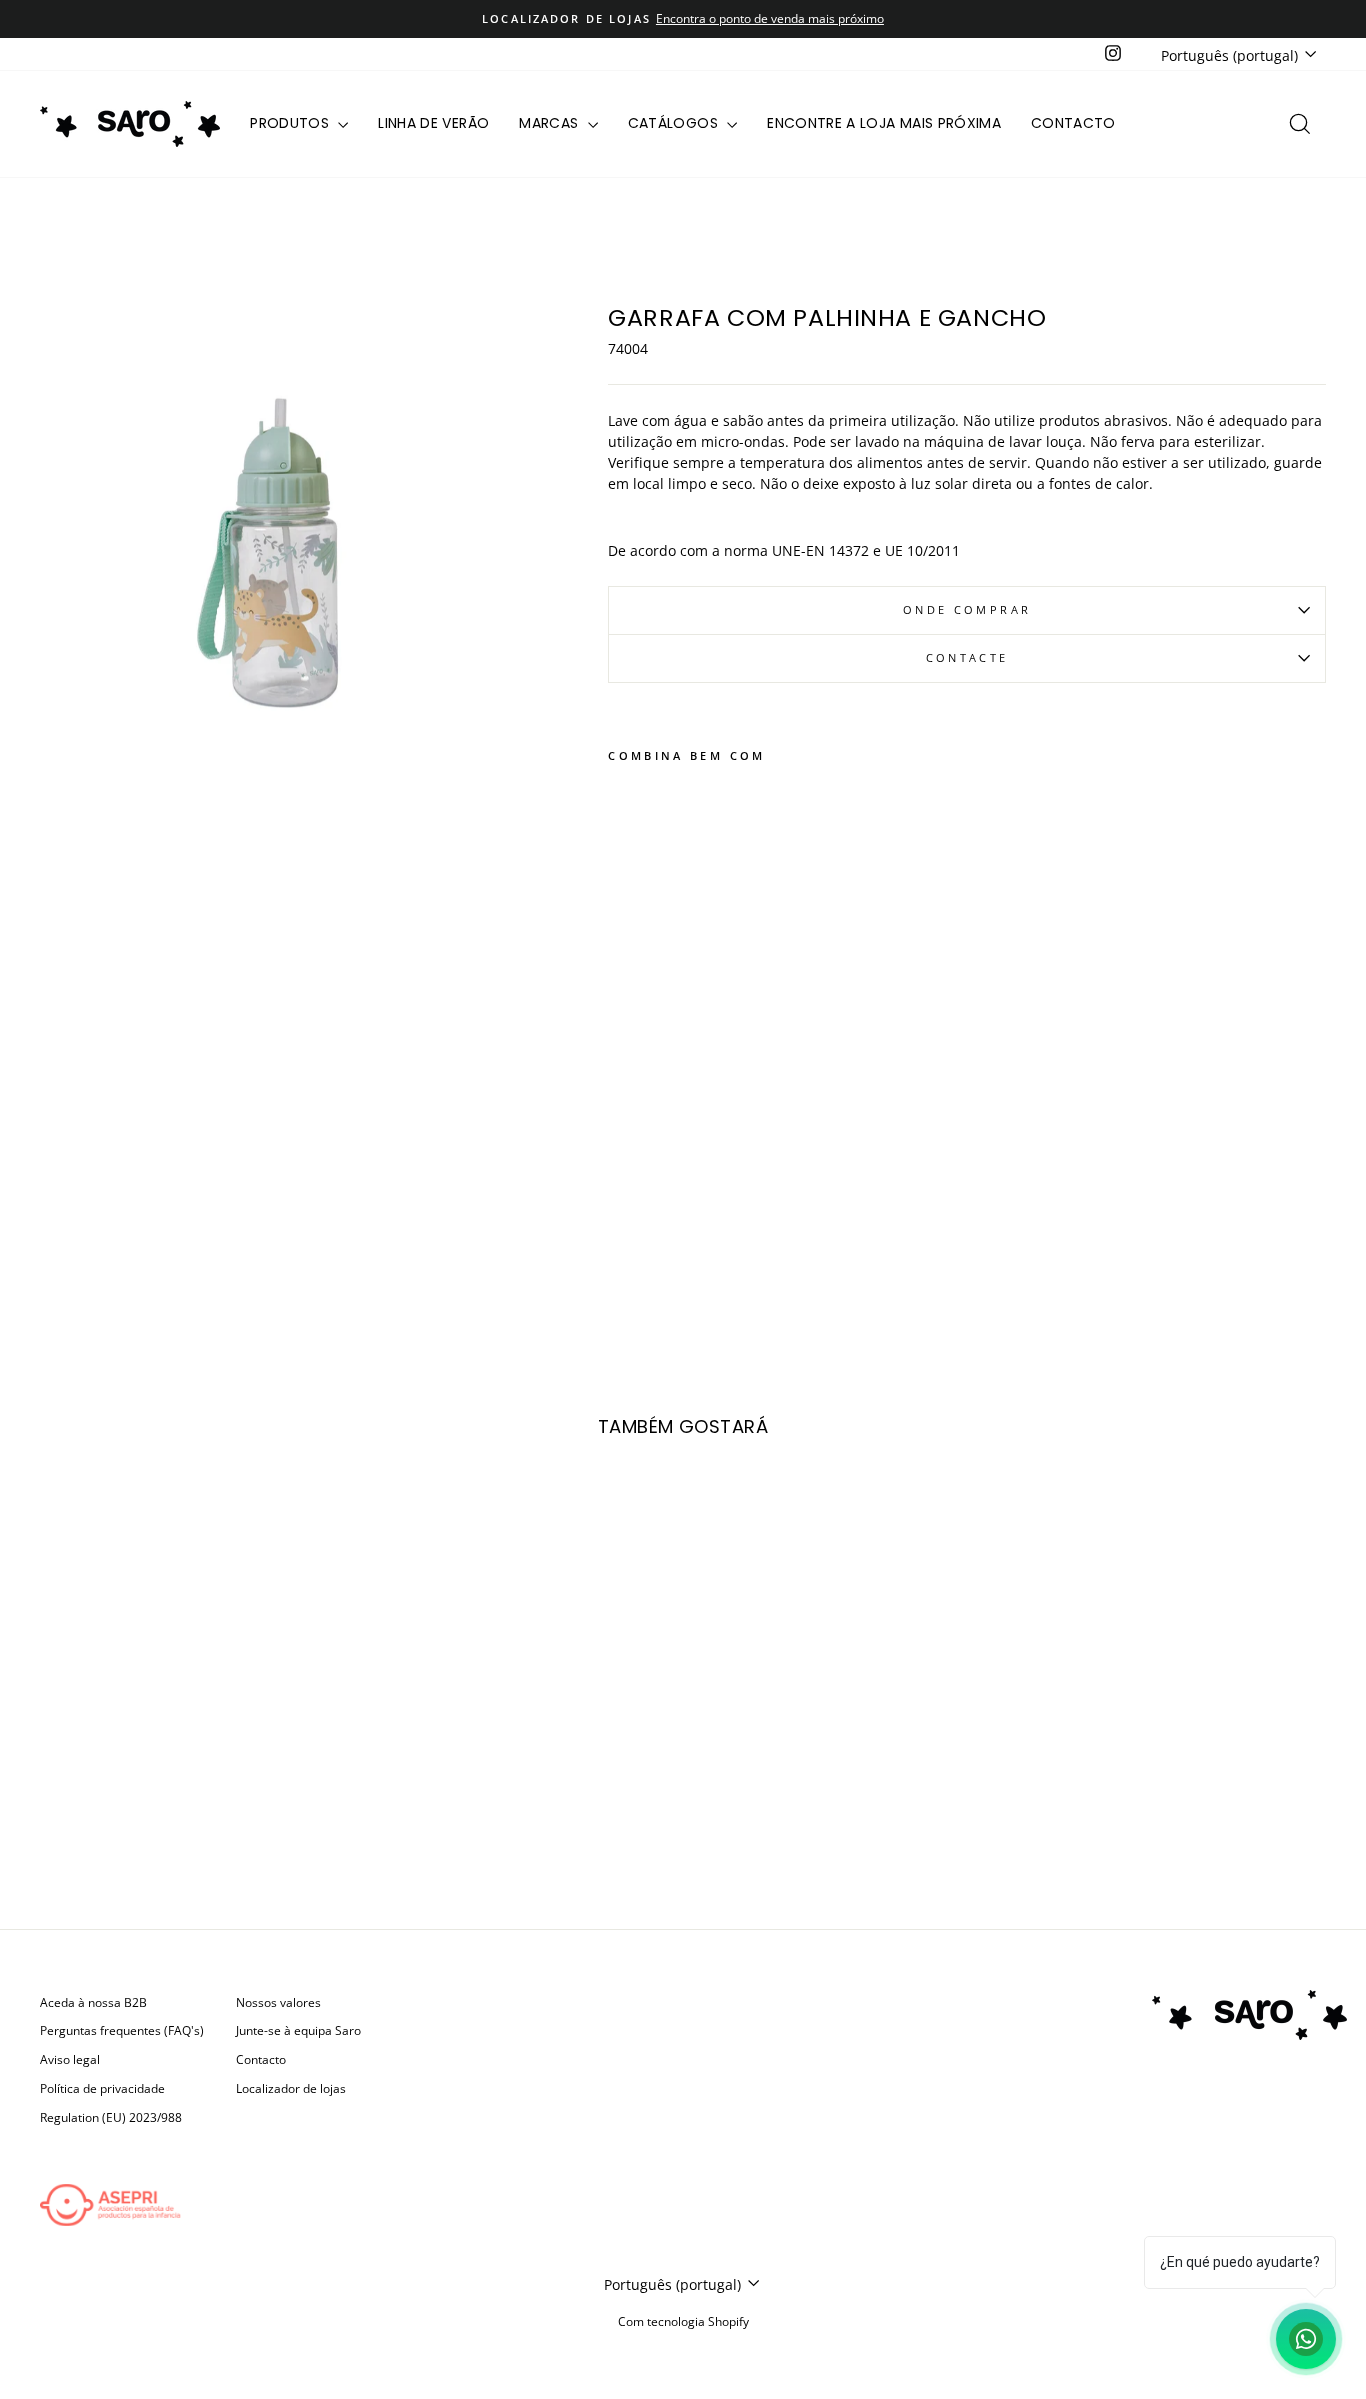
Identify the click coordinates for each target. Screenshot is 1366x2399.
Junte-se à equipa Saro (298, 2030)
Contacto (1073, 123)
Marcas (550, 123)
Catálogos (675, 123)
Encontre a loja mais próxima (884, 123)
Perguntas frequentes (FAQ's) (122, 2030)
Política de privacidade (102, 2088)
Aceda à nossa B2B (93, 2002)
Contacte (967, 657)
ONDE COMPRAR (967, 609)
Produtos (291, 123)
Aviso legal (70, 2059)
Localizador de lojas (291, 2088)
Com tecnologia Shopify (683, 2321)
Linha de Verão (433, 123)
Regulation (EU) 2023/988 (111, 2117)
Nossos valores (278, 2002)
